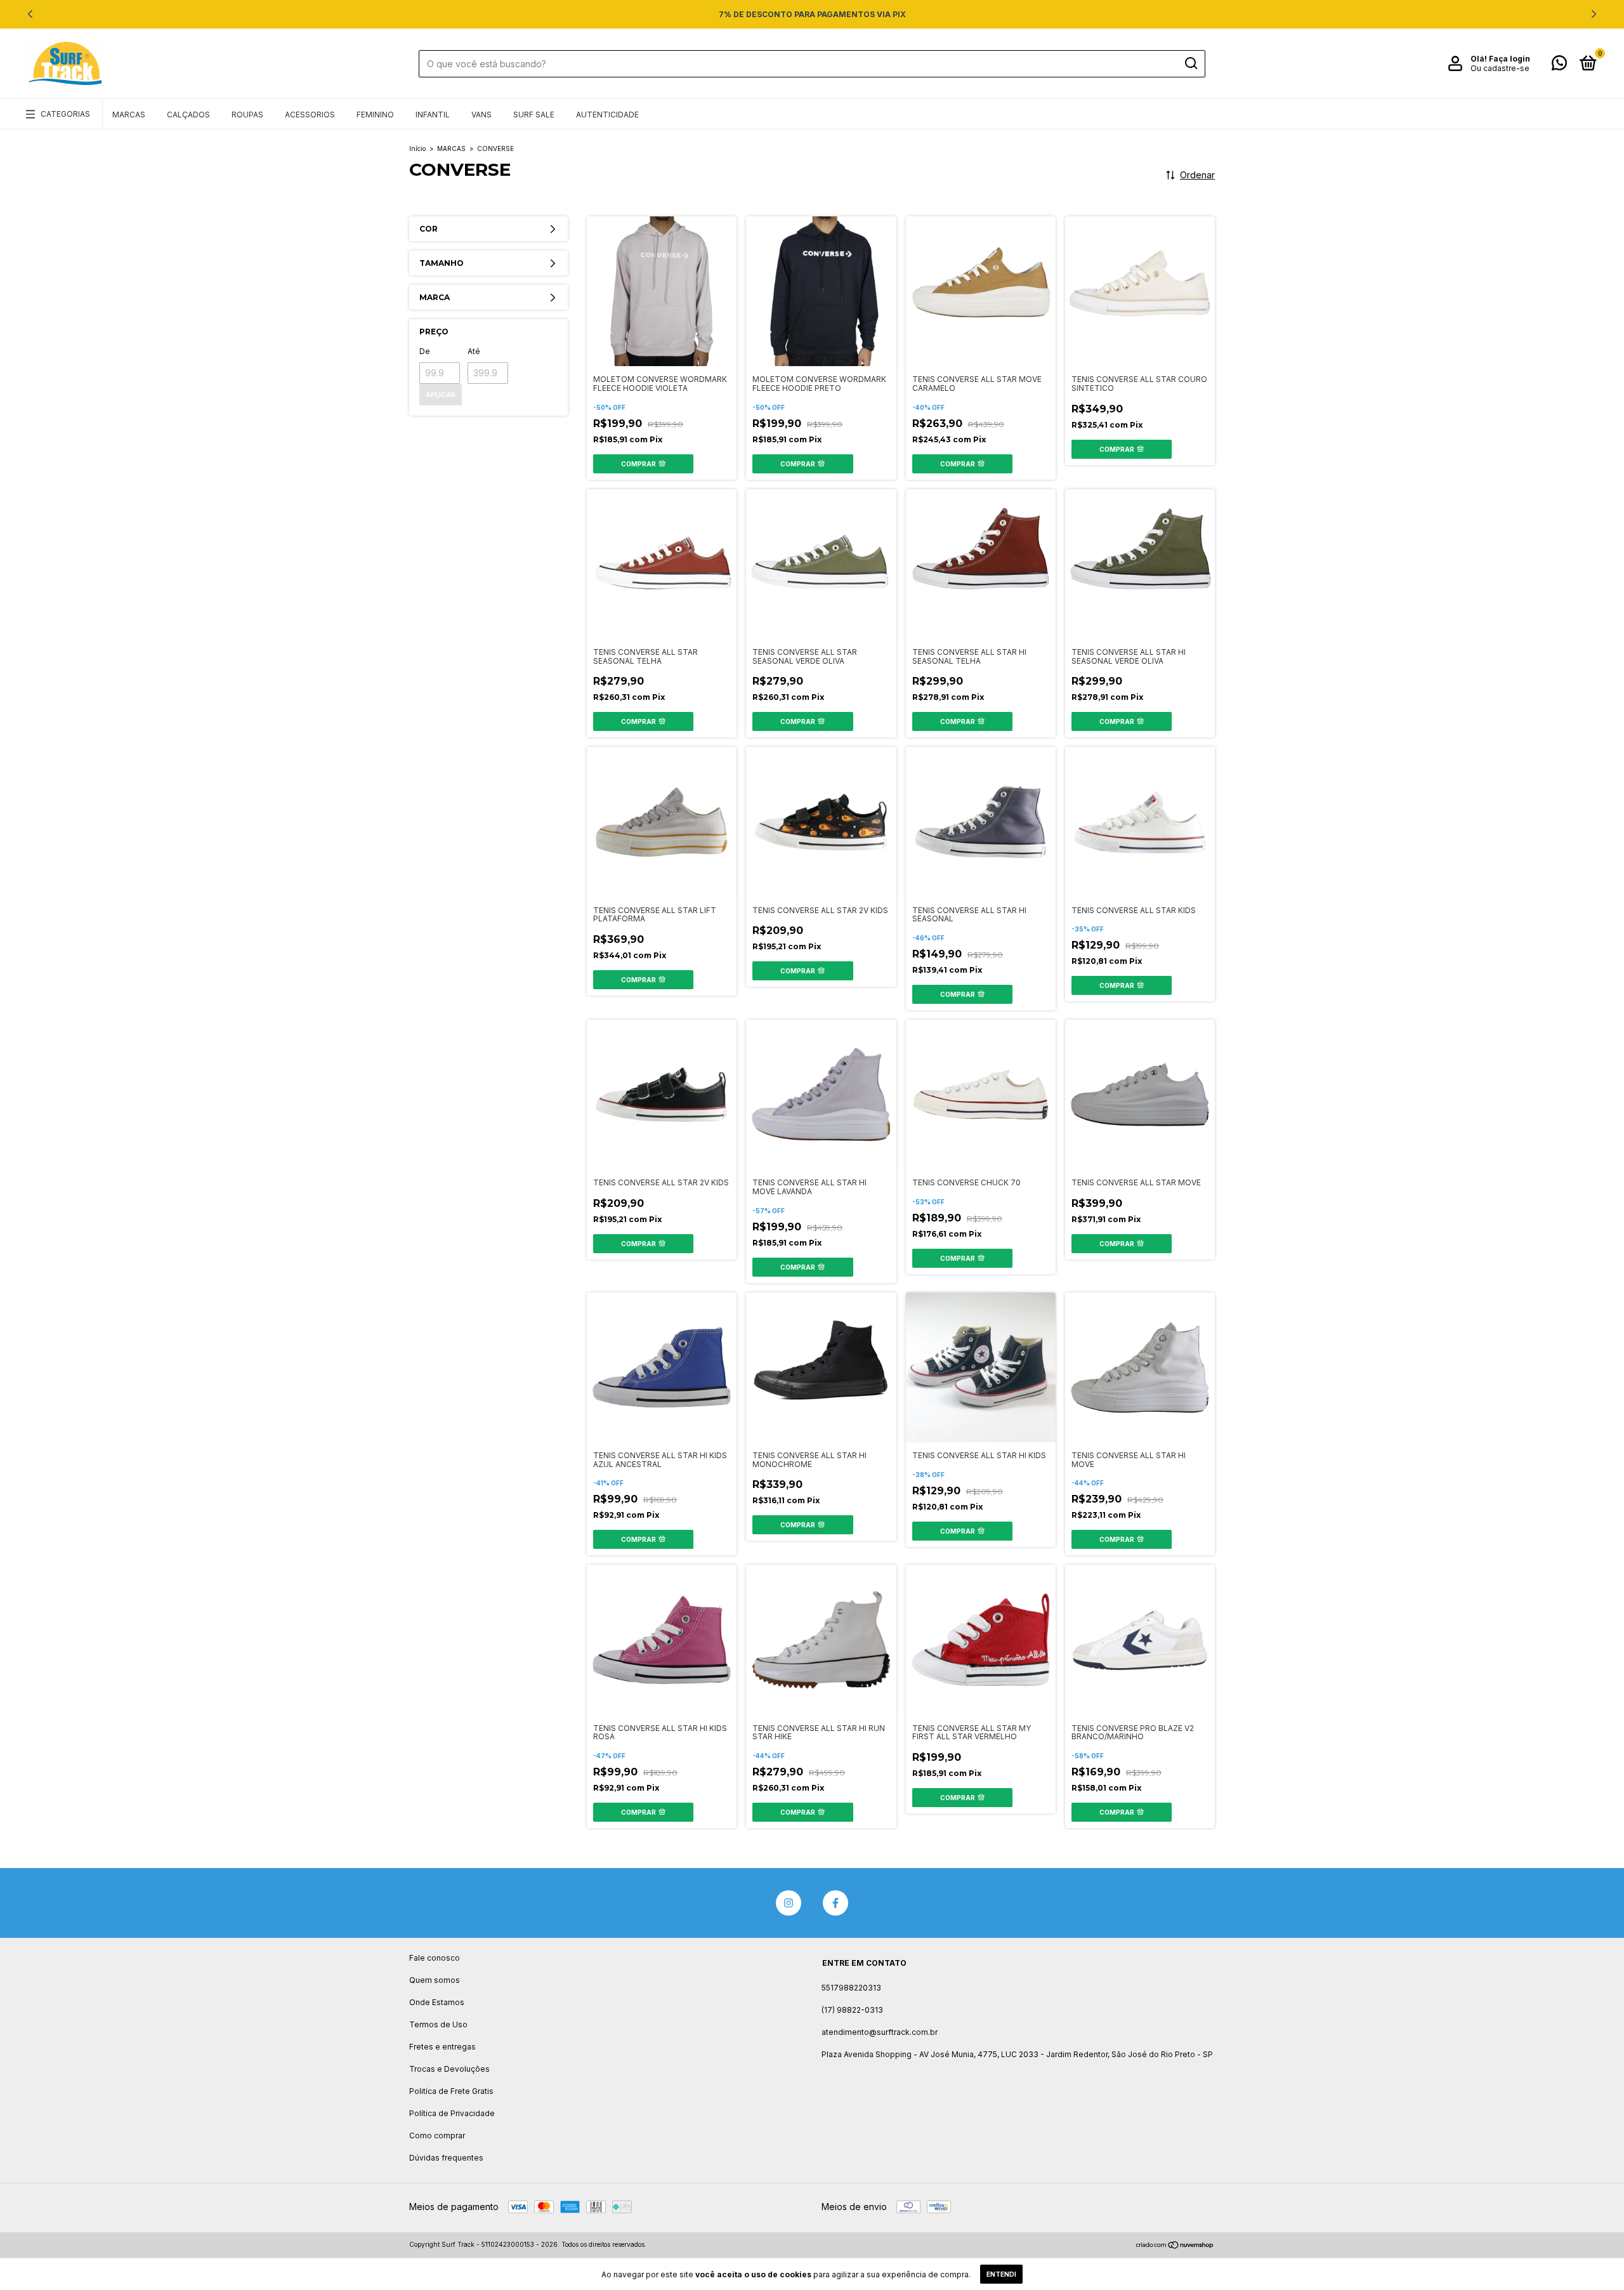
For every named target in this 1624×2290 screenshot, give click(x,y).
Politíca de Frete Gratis (451, 2091)
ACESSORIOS (310, 115)
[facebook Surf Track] (835, 1903)
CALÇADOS (188, 115)
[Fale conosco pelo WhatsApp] (1559, 66)
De (425, 351)
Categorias (65, 114)
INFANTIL (433, 115)
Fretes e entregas (442, 2047)
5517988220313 (851, 1988)
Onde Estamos (437, 2002)
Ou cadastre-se (1500, 68)
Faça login (1509, 59)
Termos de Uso (438, 2024)
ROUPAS (247, 115)
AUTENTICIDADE (607, 115)
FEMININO (375, 115)
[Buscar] (1190, 63)
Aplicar (441, 395)
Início (417, 148)
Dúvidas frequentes (446, 2158)
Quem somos (435, 1980)
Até (474, 351)
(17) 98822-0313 (852, 2010)
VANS (481, 115)
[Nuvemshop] (1175, 2246)
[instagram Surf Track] (789, 1903)
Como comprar (437, 2135)
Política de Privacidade (452, 2113)
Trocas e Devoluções (449, 2069)
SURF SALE (534, 115)
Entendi (1001, 2274)
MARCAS (129, 115)
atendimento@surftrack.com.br (880, 2032)
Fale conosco (435, 1958)
